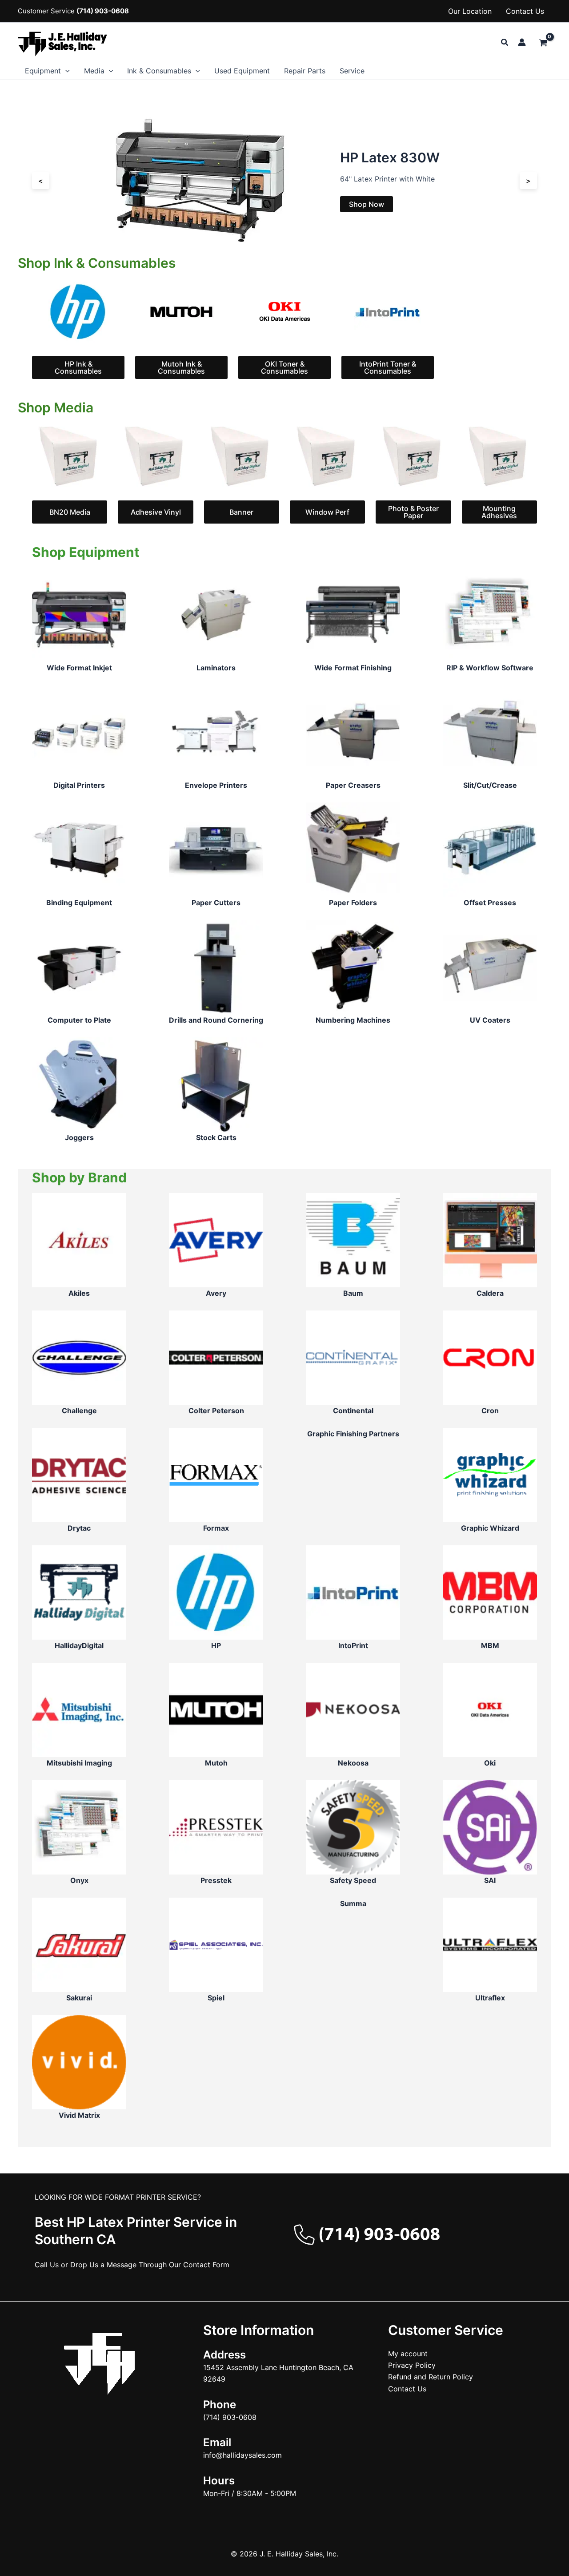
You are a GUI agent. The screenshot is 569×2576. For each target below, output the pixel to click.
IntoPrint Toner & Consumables (388, 367)
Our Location (470, 11)
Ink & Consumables (159, 71)
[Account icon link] (522, 42)
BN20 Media (70, 512)
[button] (505, 42)
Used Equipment (242, 71)
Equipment (43, 71)
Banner (241, 512)
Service (352, 71)
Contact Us (525, 11)
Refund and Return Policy (431, 2377)
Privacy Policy (412, 2365)
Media (94, 71)
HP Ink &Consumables (78, 367)
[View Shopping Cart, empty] (543, 43)
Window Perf (327, 512)
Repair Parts (305, 71)
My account (408, 2354)
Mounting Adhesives (499, 512)
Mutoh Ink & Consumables (181, 367)
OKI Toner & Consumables (284, 367)
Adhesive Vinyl (156, 512)
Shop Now (367, 204)
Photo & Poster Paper (413, 512)
